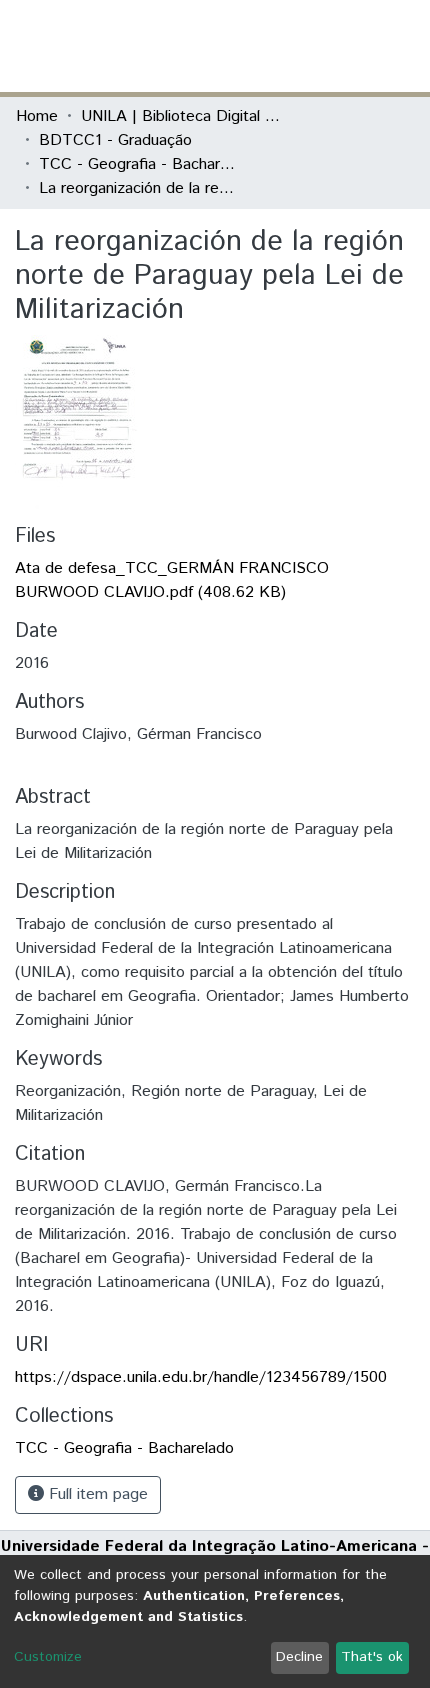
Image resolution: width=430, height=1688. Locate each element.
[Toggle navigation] (402, 46)
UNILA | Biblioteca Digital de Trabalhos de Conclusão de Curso (181, 116)
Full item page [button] (96, 1494)
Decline (299, 1657)
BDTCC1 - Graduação (115, 140)
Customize (48, 1657)
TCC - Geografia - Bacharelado (139, 164)
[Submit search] (268, 46)
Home (37, 116)
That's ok (372, 1657)
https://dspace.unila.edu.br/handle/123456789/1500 (201, 1377)
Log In (339, 45)
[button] (297, 46)
